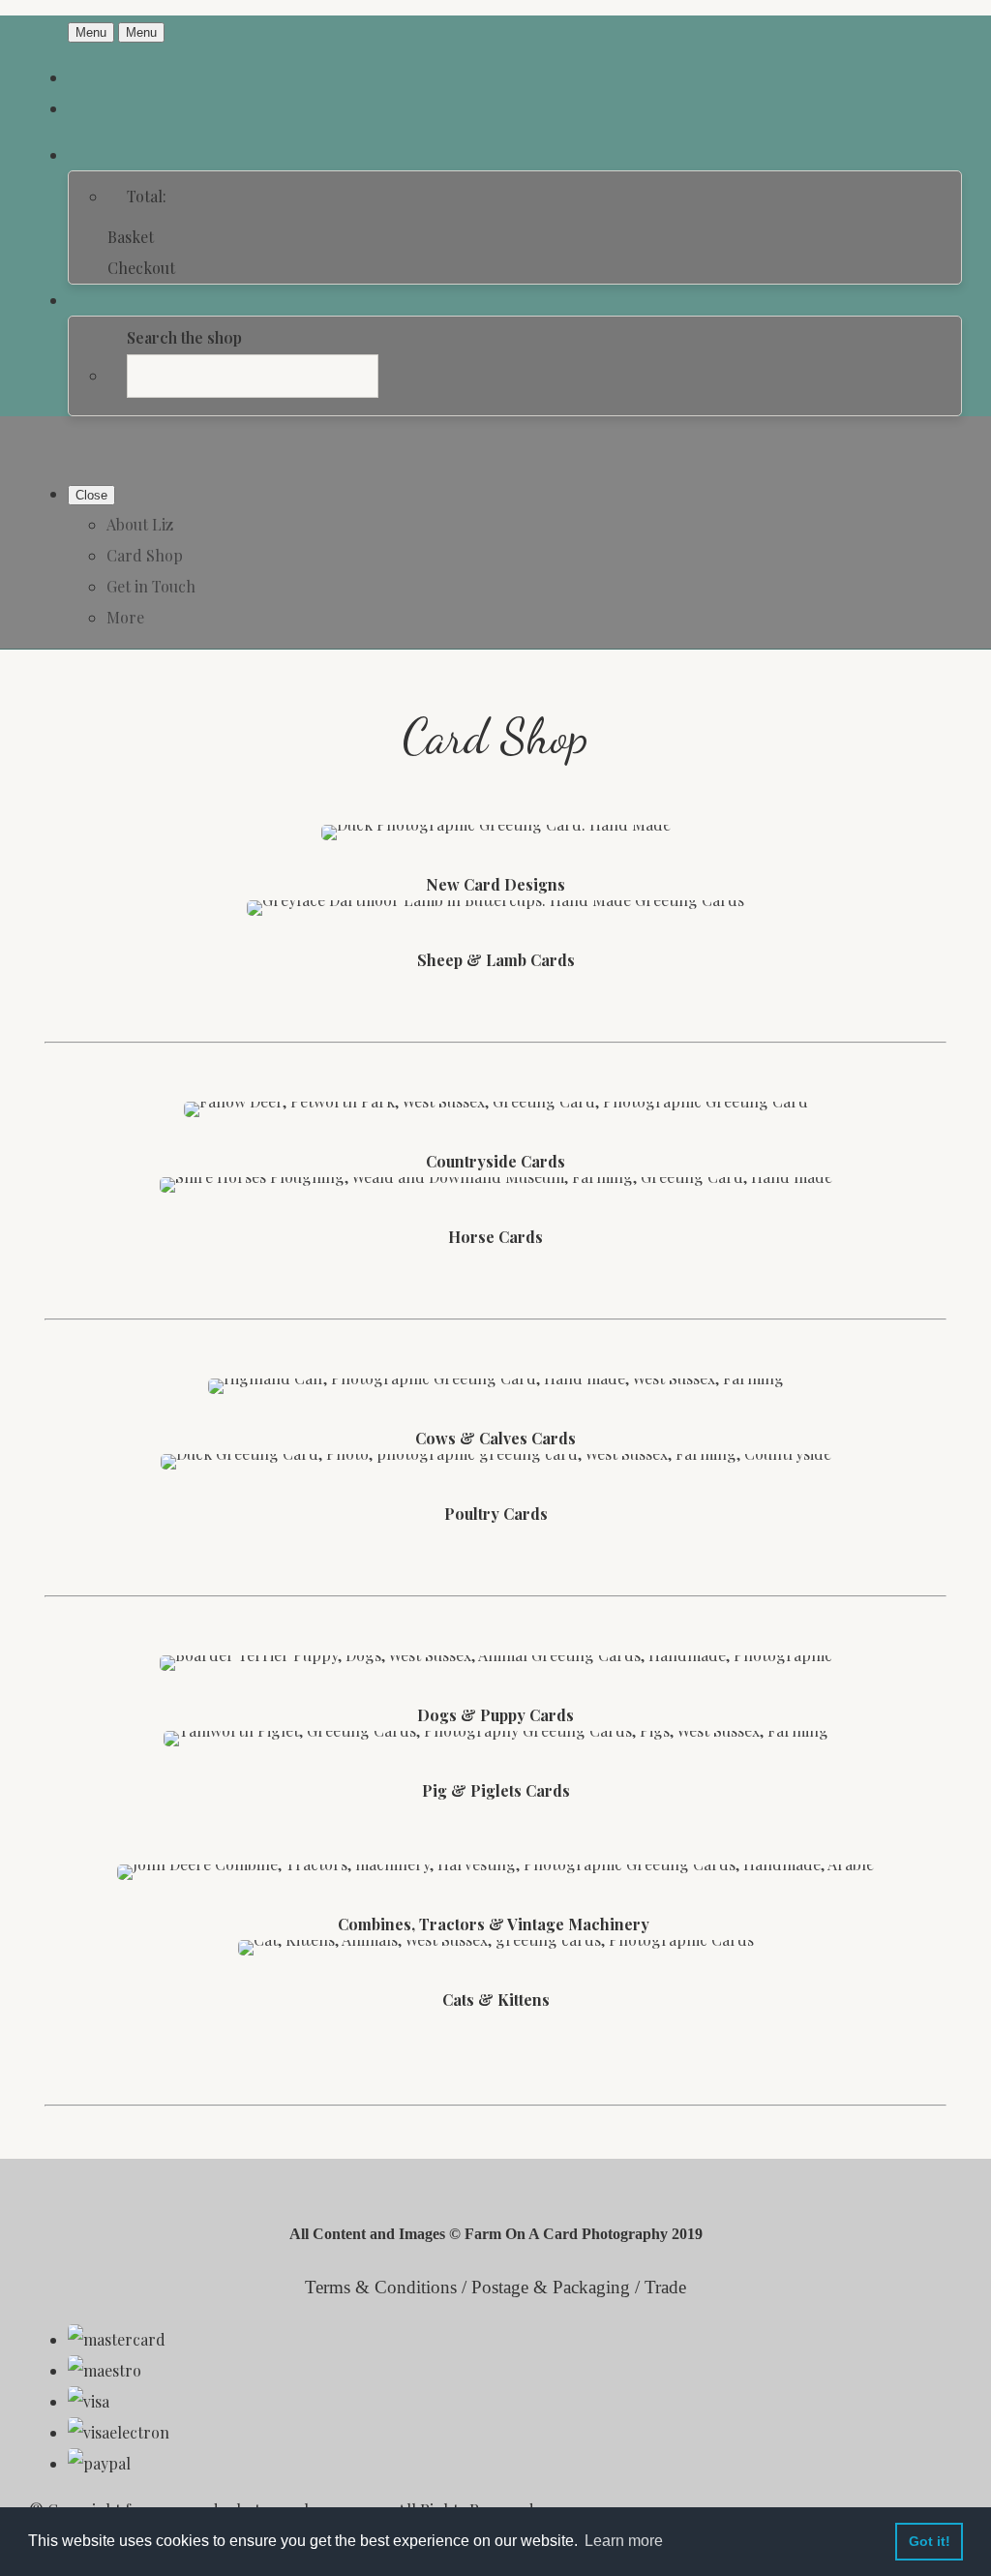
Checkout (141, 268)
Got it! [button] (930, 2541)
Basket (131, 237)
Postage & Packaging (551, 2287)
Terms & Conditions (381, 2287)
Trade (665, 2287)
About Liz (140, 524)
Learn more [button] (624, 2541)
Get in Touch (151, 586)
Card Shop (145, 555)
